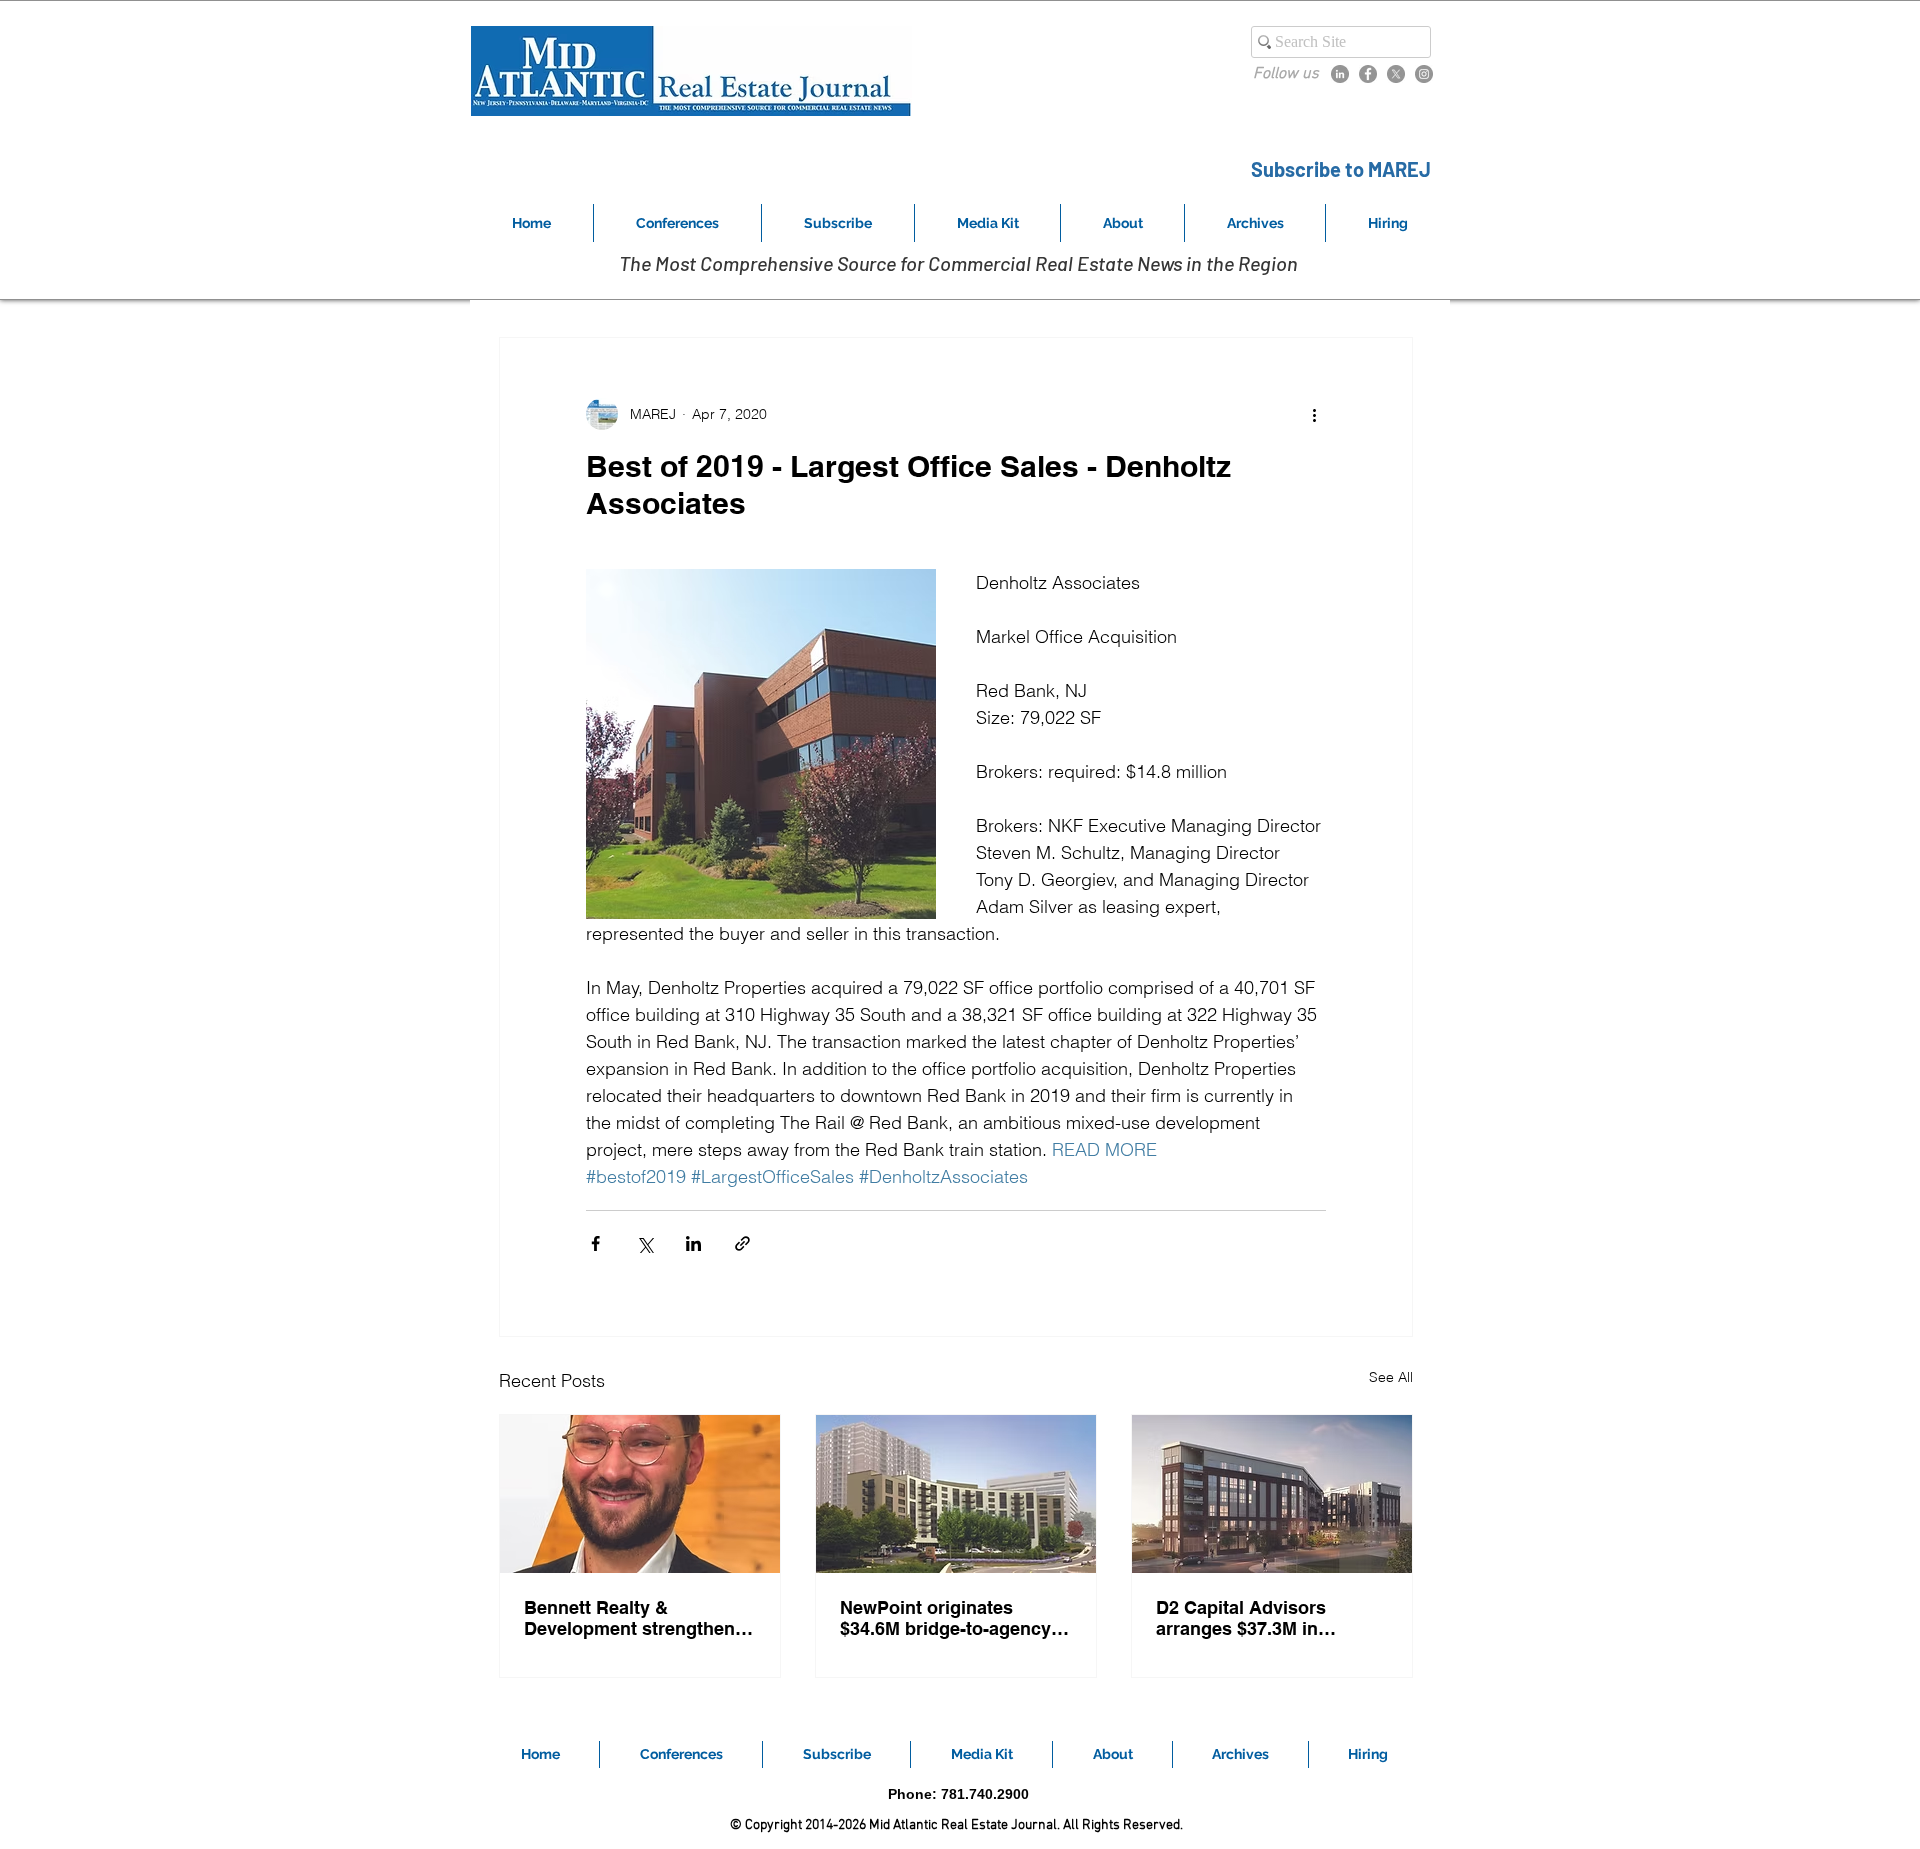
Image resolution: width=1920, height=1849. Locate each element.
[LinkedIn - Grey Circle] (1340, 74)
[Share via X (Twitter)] (644, 1243)
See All (1391, 1377)
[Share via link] (742, 1243)
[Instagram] (1424, 74)
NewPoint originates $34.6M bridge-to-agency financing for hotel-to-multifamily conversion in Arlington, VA (948, 1618)
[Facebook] (1368, 74)
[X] (1396, 74)
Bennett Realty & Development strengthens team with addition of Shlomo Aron (634, 1618)
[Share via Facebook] (595, 1243)
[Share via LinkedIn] (693, 1243)
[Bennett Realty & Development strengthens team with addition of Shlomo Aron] (640, 1494)
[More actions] (1314, 414)
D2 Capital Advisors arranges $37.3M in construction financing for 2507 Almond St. (1267, 1618)
